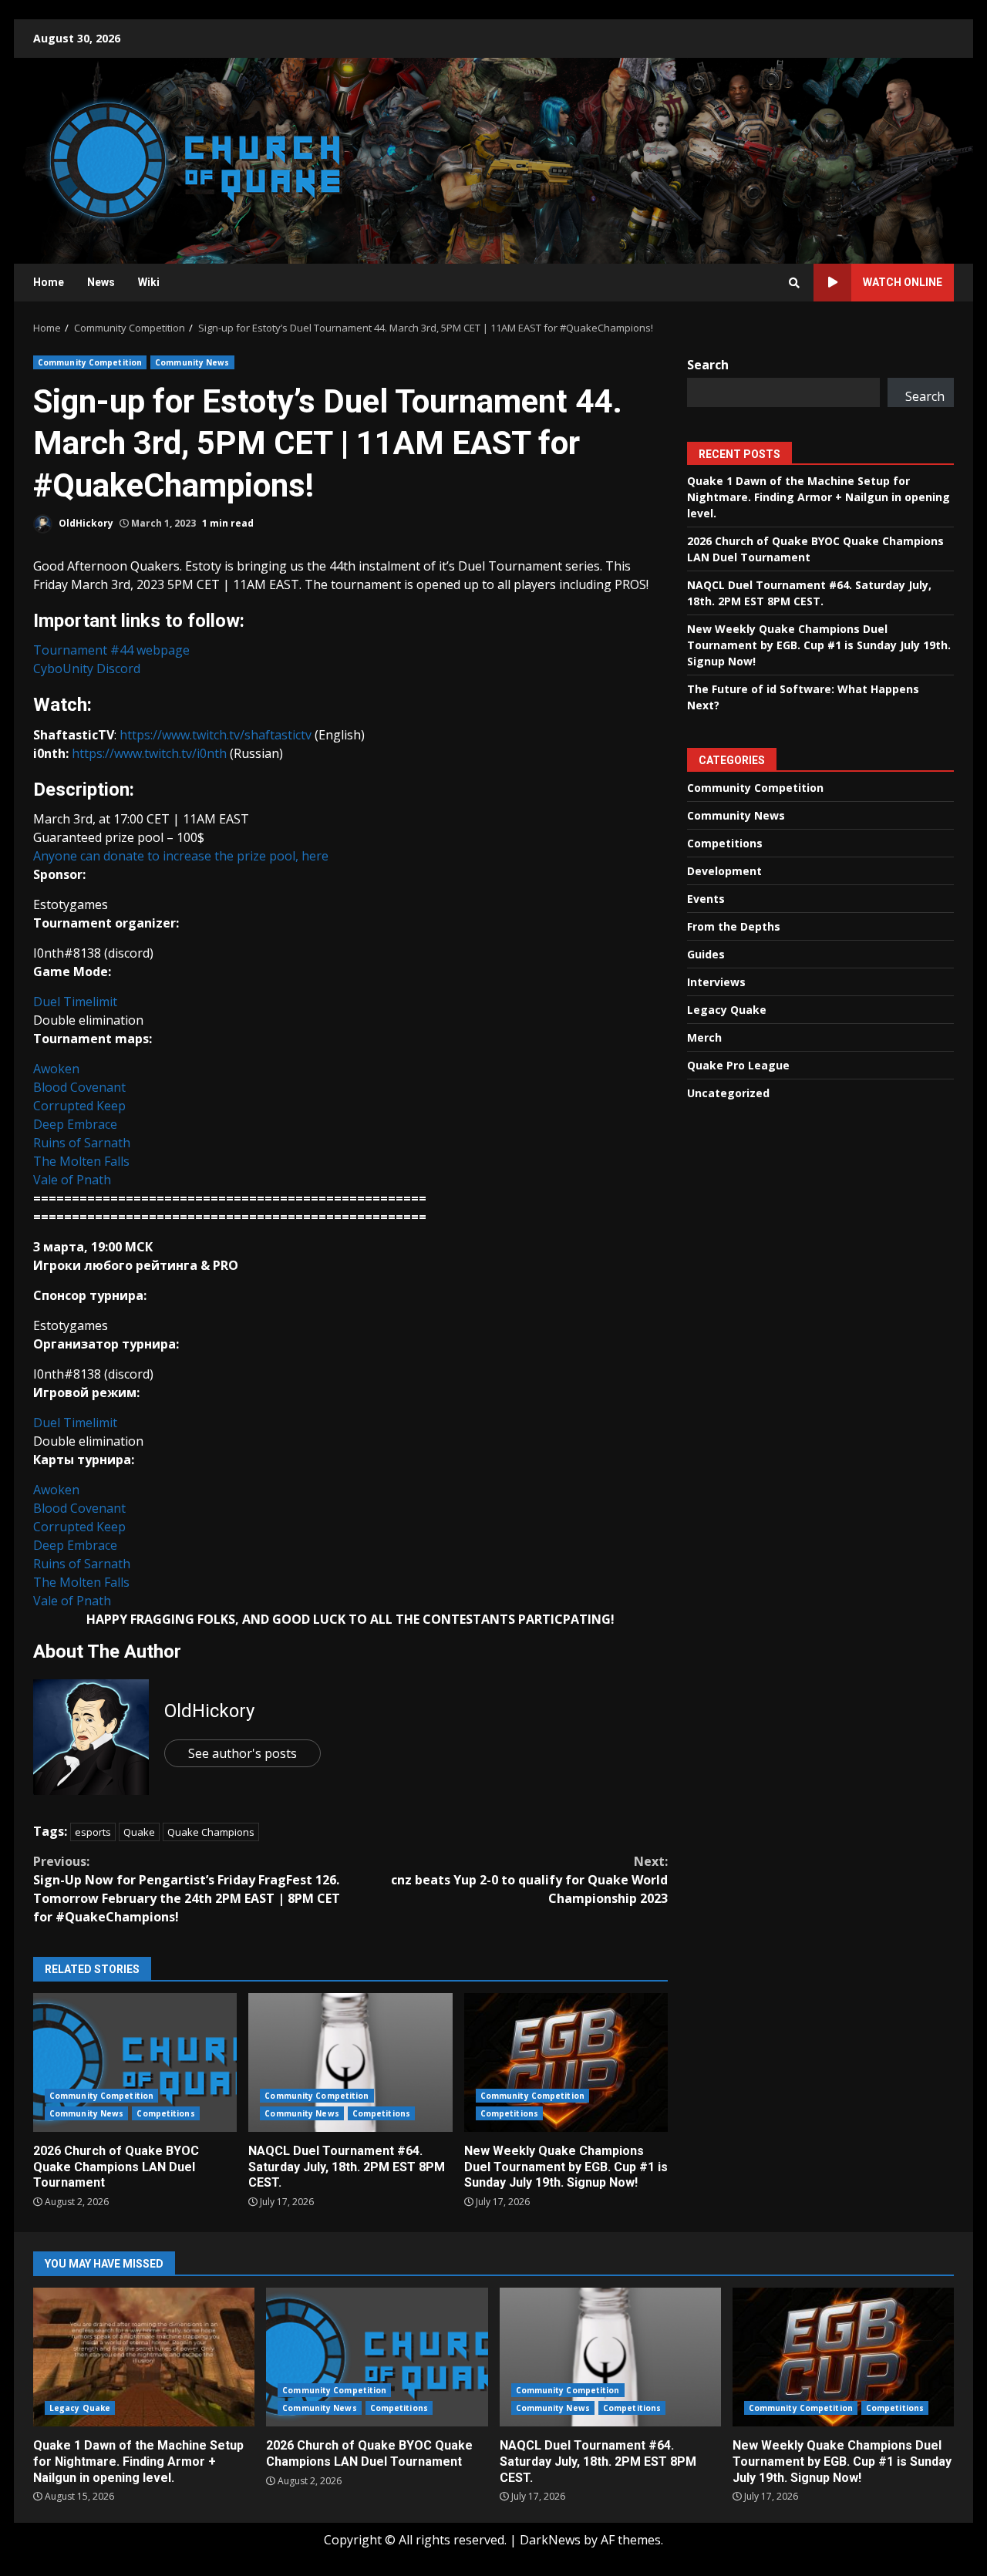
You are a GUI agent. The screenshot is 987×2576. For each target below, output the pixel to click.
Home (49, 282)
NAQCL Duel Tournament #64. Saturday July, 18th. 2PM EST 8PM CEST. (350, 2062)
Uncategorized (728, 1093)
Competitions (165, 2113)
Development (724, 871)
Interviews (716, 982)
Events (706, 899)
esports (93, 1832)
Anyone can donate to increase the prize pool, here (181, 856)
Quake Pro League (738, 1065)
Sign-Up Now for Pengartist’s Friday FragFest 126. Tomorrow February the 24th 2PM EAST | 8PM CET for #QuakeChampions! (187, 1889)
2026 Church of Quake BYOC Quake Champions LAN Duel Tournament (135, 2062)
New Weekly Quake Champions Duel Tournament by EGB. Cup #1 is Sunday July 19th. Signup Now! (566, 2062)
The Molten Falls (81, 1161)
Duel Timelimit (75, 1002)
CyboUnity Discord (87, 668)
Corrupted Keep (79, 1106)
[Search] (794, 283)
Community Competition (90, 362)
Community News (192, 362)
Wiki (149, 282)
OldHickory (85, 523)
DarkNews (550, 2540)
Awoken (56, 1069)
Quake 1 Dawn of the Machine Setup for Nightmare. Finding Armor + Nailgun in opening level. (819, 497)
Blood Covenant (79, 1087)
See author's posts (243, 1753)
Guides (706, 954)
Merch (704, 1037)
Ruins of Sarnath (82, 1143)
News (101, 282)
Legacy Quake (727, 1010)
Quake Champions (211, 1832)
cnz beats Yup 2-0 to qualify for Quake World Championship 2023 (529, 1880)
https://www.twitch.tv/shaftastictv (216, 735)
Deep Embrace (75, 1124)
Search (708, 365)
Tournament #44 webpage (111, 650)
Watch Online (903, 282)
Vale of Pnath (72, 1180)
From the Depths (734, 926)
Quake (139, 1832)
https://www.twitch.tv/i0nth (149, 753)
